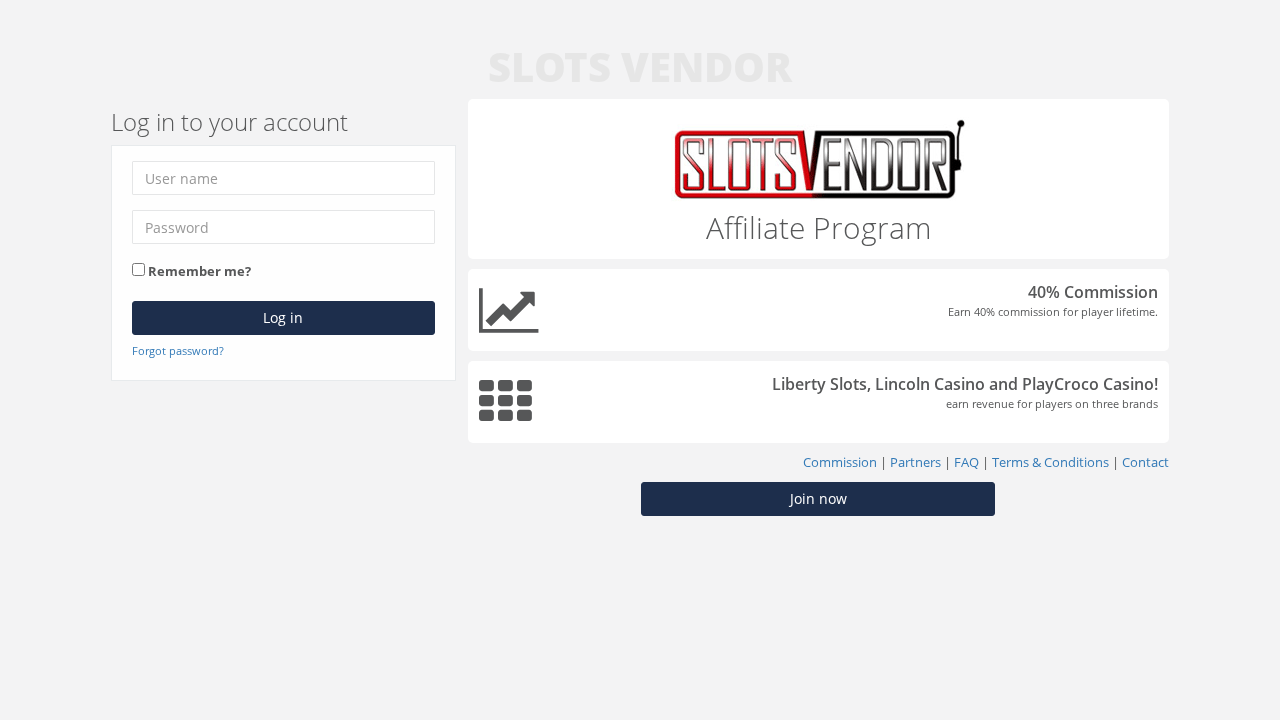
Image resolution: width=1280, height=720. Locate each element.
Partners (915, 462)
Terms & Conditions (1050, 462)
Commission (840, 462)
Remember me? (199, 271)
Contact (1145, 462)
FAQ (966, 462)
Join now (818, 498)
